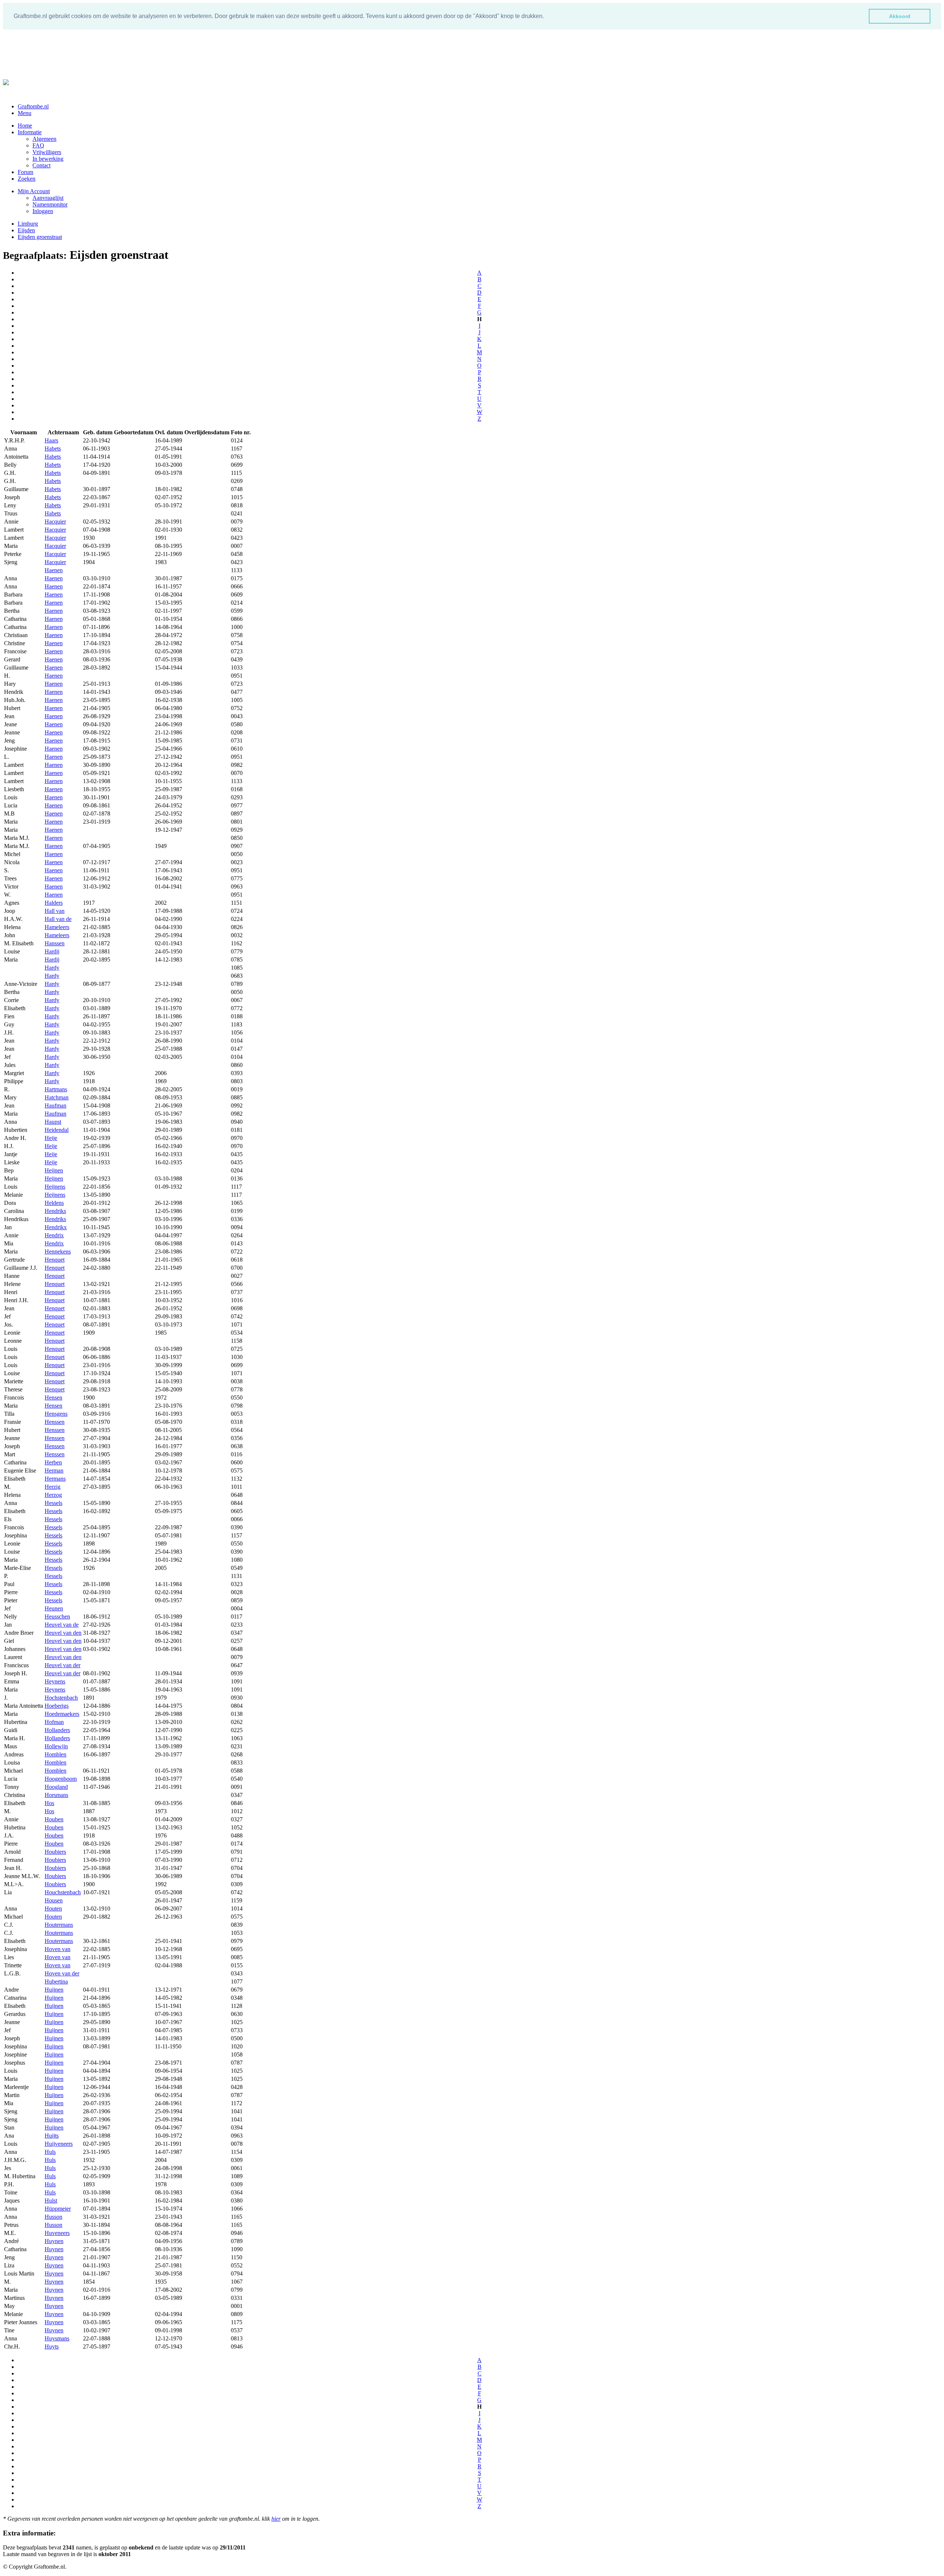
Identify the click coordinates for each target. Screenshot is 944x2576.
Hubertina (56, 1981)
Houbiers (55, 1852)
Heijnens (55, 1187)
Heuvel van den (63, 1633)
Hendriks (55, 1211)
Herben (53, 1462)
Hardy (52, 968)
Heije (51, 1138)
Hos (49, 1803)
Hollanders (57, 1730)
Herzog (53, 1495)
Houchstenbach (63, 1892)
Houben (54, 1819)
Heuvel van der (63, 1665)
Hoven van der (62, 1973)
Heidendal (57, 1130)
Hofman (54, 1722)
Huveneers (57, 2233)
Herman (54, 1470)
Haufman (55, 1106)
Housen (54, 1900)
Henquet (55, 1260)
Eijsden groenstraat (40, 237)
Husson (53, 2217)
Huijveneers (59, 2144)
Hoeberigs (57, 1706)
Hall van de (58, 919)
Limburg (28, 224)
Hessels (53, 1503)
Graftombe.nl (33, 106)
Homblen (55, 1754)
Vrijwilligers (47, 152)
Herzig (53, 1487)
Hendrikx (56, 1227)
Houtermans (59, 1925)
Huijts (52, 2136)
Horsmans (56, 1795)
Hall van (55, 911)
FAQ (38, 145)
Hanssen (55, 943)
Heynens (55, 1681)
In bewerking (48, 159)
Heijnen (54, 1170)
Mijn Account (34, 191)
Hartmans (56, 1089)
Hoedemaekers (62, 1714)
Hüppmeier (58, 2209)
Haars (51, 440)
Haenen (54, 570)
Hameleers (57, 927)
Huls (50, 2152)
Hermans (55, 1479)
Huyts (52, 2346)
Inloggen (43, 211)
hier (276, 2519)
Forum (25, 172)
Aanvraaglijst (48, 198)
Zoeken (27, 179)
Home (25, 126)
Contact (41, 165)
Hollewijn (56, 1746)
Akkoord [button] (900, 16)
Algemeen (44, 139)
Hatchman (57, 1097)
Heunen (54, 1608)
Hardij (52, 951)
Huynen (54, 2241)
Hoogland (56, 1787)
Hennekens (58, 1252)
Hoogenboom (61, 1779)
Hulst (51, 2200)
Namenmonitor (50, 204)
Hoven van (58, 1949)
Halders (54, 903)
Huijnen (54, 1990)
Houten (53, 1908)
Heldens (54, 1203)
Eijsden (26, 230)
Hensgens (56, 1414)
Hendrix (54, 1235)
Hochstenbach (61, 1698)
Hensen (53, 1397)
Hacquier (55, 522)
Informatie (30, 132)
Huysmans (57, 2338)
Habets (53, 449)
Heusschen (57, 1616)
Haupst (53, 1122)
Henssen (55, 1422)
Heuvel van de (62, 1625)
